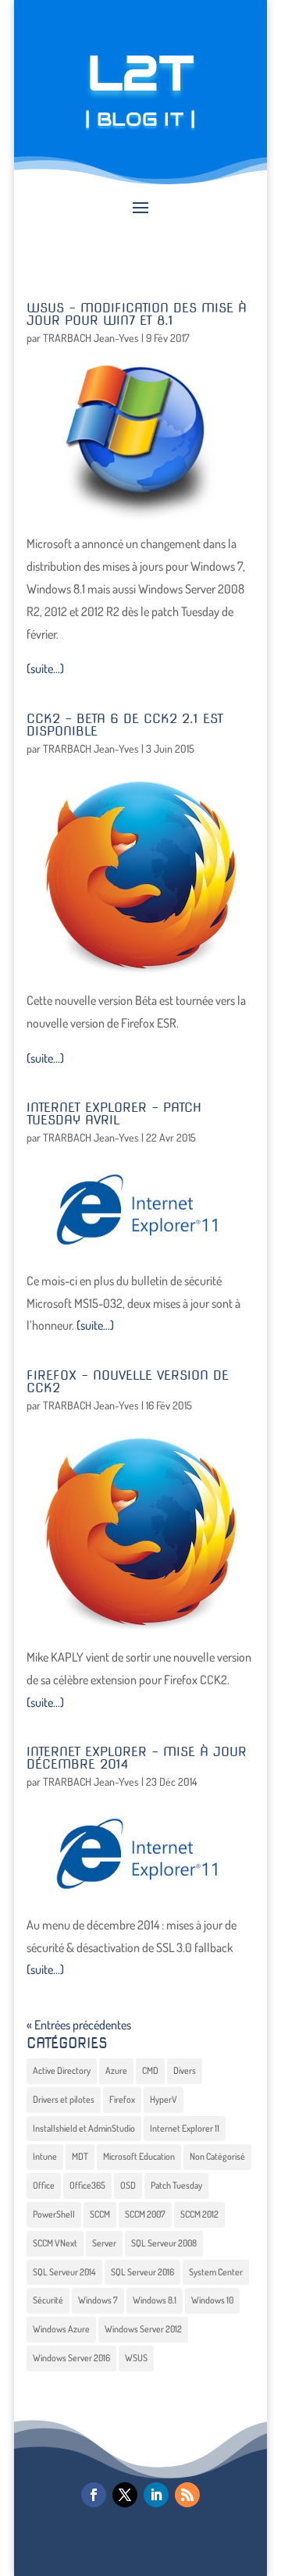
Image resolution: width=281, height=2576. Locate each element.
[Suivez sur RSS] (187, 2495)
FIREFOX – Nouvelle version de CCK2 (128, 1382)
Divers (185, 2070)
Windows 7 (98, 2300)
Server (104, 2243)
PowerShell (54, 2214)
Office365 (87, 2185)
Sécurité (48, 2300)
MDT (80, 2156)
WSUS (136, 2358)
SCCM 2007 (145, 2214)
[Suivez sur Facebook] (94, 2495)
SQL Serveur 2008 (164, 2243)
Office (44, 2185)
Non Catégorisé (217, 2156)
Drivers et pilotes (64, 2099)
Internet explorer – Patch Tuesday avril (114, 1114)
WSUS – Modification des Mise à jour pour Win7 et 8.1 (137, 314)
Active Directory (62, 2070)
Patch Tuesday (176, 2185)
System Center (216, 2272)
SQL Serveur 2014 (64, 2272)
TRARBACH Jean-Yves (91, 338)
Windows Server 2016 (71, 2358)
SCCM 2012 (199, 2214)
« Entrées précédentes (79, 2025)
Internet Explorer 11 (185, 2128)
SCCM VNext (55, 2243)
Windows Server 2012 (143, 2329)
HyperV (164, 2099)
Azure (116, 2070)
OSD (128, 2185)
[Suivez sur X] (125, 2495)
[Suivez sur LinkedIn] (156, 2495)
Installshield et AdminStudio (84, 2128)
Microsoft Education (139, 2156)
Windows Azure (61, 2329)
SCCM (100, 2214)
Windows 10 (212, 2300)
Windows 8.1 (155, 2300)
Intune (45, 2156)
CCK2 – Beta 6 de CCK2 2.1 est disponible (125, 725)
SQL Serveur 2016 (142, 2272)
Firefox (122, 2099)
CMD (150, 2070)
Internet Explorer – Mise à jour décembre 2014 (137, 1758)
